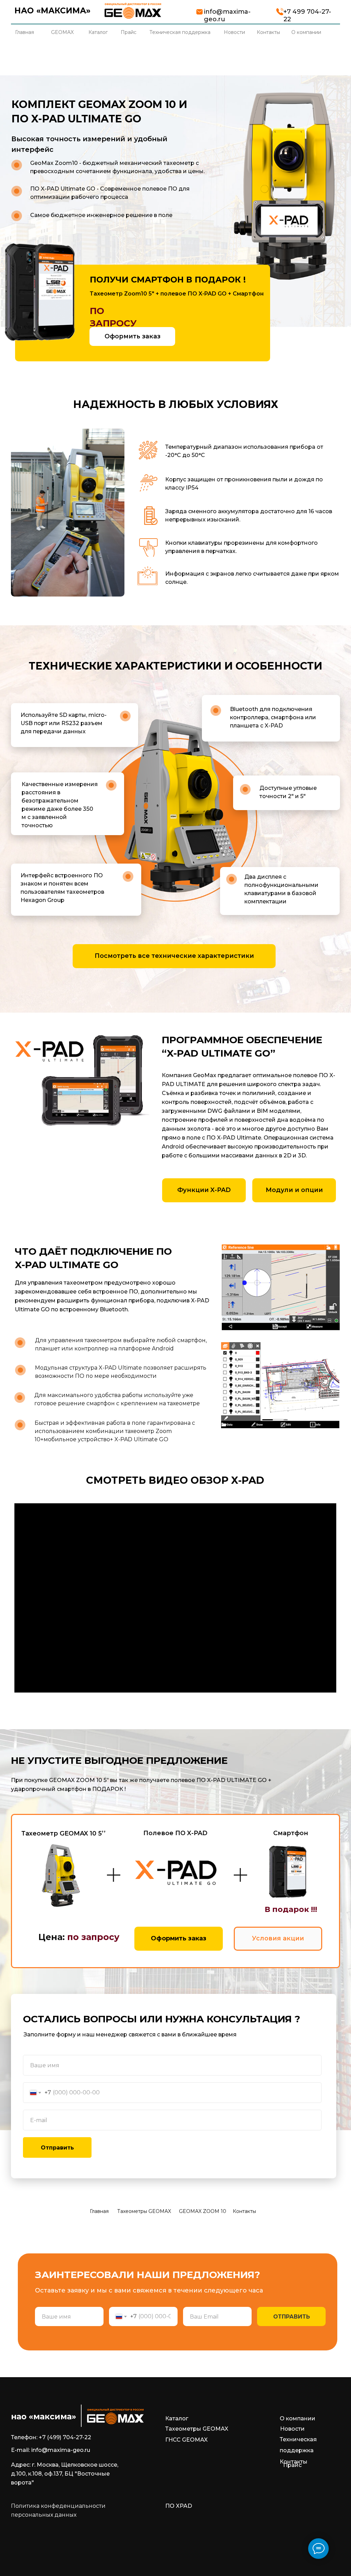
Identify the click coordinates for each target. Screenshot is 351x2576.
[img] (133, 11)
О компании (298, 2418)
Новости (292, 2429)
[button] (132, 336)
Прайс (292, 2465)
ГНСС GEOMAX (186, 2440)
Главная (99, 2211)
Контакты (244, 2211)
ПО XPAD (179, 2506)
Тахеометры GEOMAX (144, 2211)
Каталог (177, 2418)
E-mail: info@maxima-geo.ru (51, 2450)
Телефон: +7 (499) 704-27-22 (51, 2437)
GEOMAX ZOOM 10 (203, 2211)
